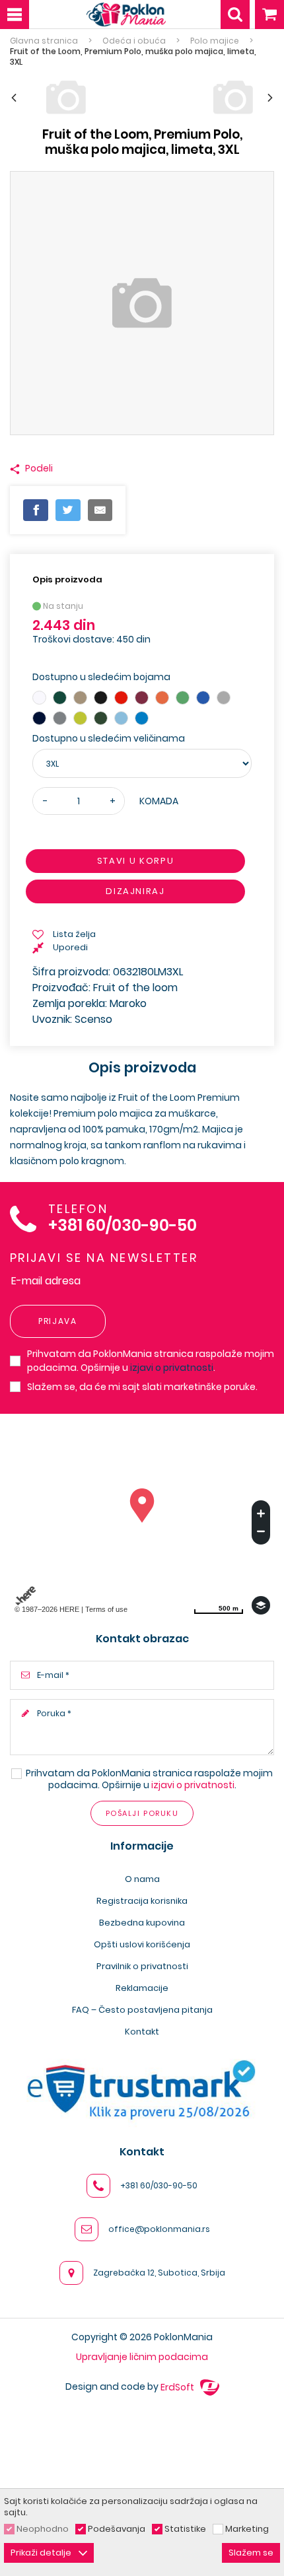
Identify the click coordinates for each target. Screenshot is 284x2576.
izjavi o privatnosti (172, 1368)
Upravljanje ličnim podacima (142, 2357)
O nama (142, 1879)
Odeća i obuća (134, 41)
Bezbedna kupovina (142, 1923)
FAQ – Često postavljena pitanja (142, 2010)
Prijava (58, 1321)
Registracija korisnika (142, 1901)
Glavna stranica (44, 41)
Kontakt (142, 2032)
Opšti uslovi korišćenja (142, 1944)
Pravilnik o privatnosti (142, 1966)
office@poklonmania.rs (159, 2229)
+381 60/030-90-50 (123, 1226)
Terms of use (106, 1609)
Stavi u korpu (135, 861)
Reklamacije (142, 1988)
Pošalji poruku (142, 1813)
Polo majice (215, 41)
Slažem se (251, 2553)
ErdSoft (178, 2387)
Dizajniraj (136, 891)
